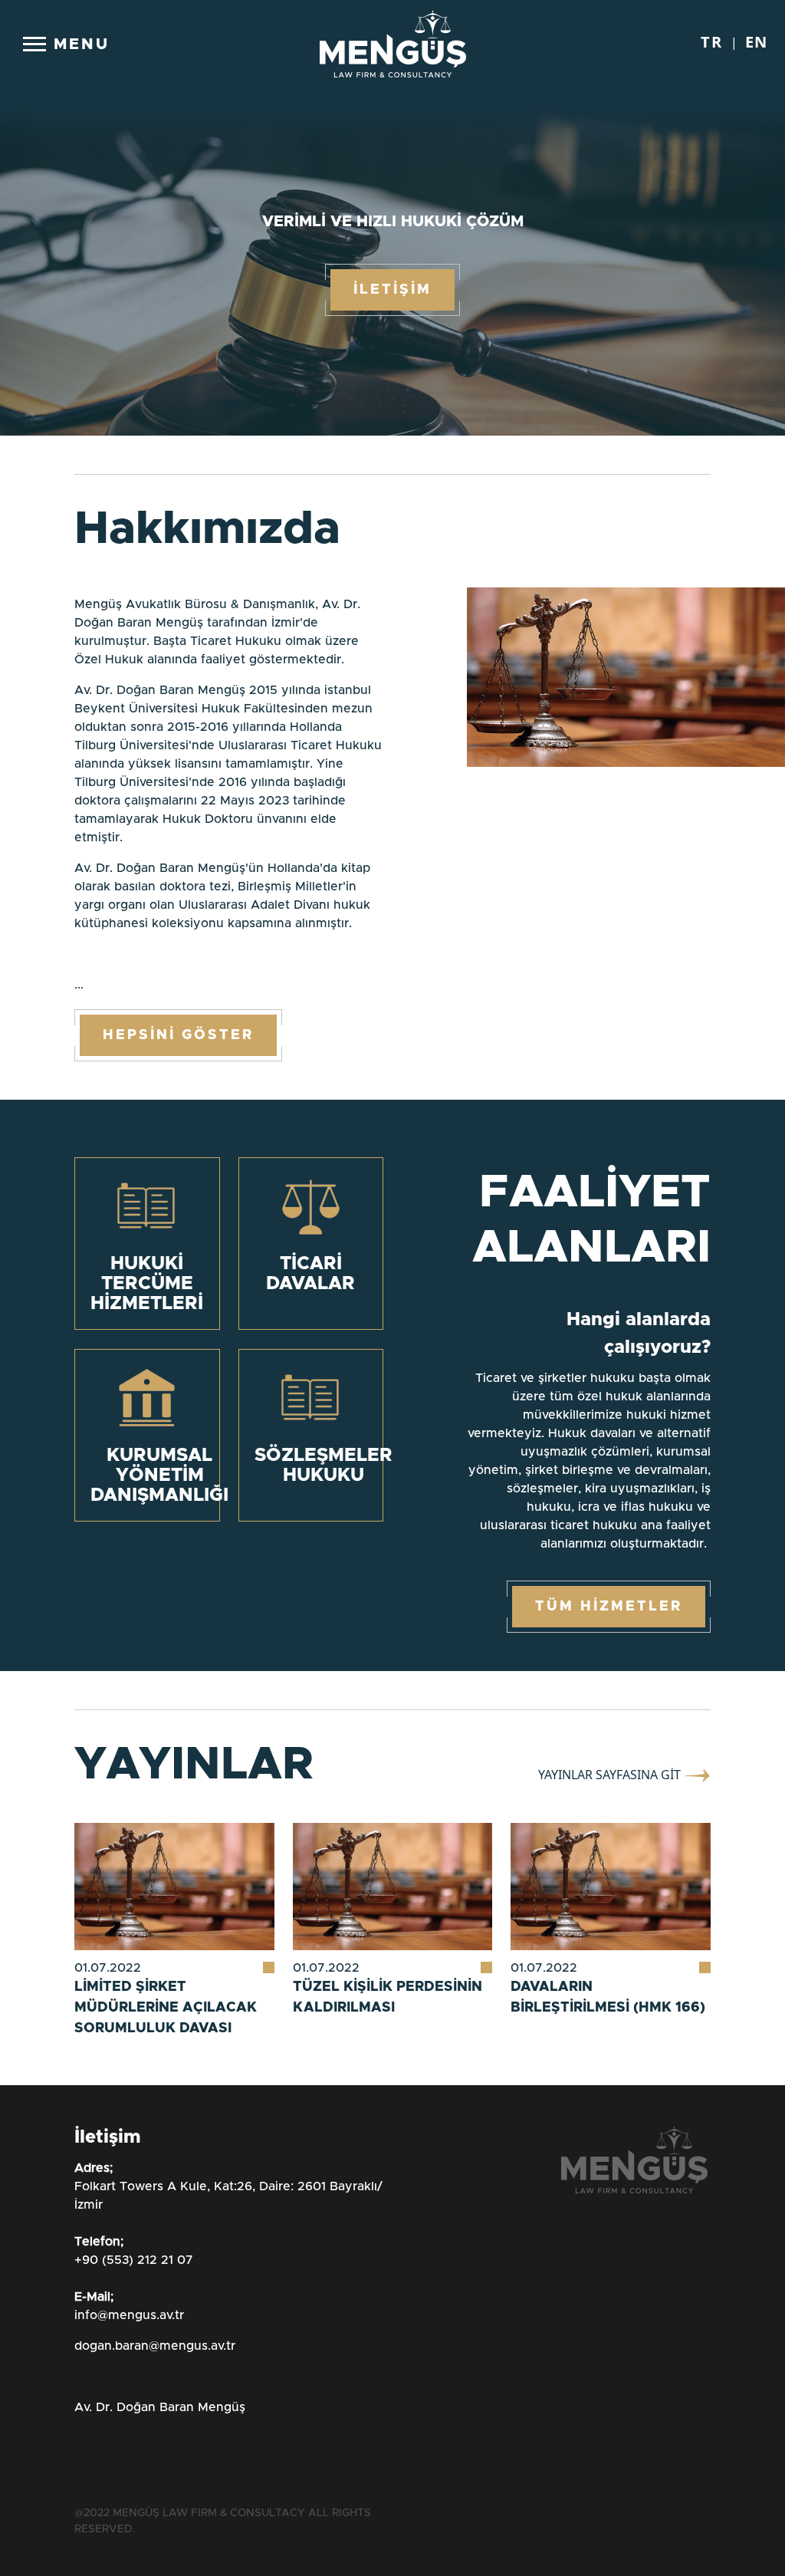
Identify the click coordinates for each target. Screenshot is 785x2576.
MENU (82, 44)
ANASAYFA (108, 791)
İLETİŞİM (392, 290)
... (228, 795)
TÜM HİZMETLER (609, 1607)
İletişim (95, 977)
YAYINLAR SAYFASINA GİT (611, 1775)
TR (69, 1039)
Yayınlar (103, 939)
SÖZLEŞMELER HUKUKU (324, 1466)
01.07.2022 (108, 1968)
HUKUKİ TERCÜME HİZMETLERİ (147, 1284)
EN (107, 1039)
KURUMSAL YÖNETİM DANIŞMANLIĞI (159, 1476)
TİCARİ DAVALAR (310, 1274)
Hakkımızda (117, 828)
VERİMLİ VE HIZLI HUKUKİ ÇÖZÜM (393, 222)
